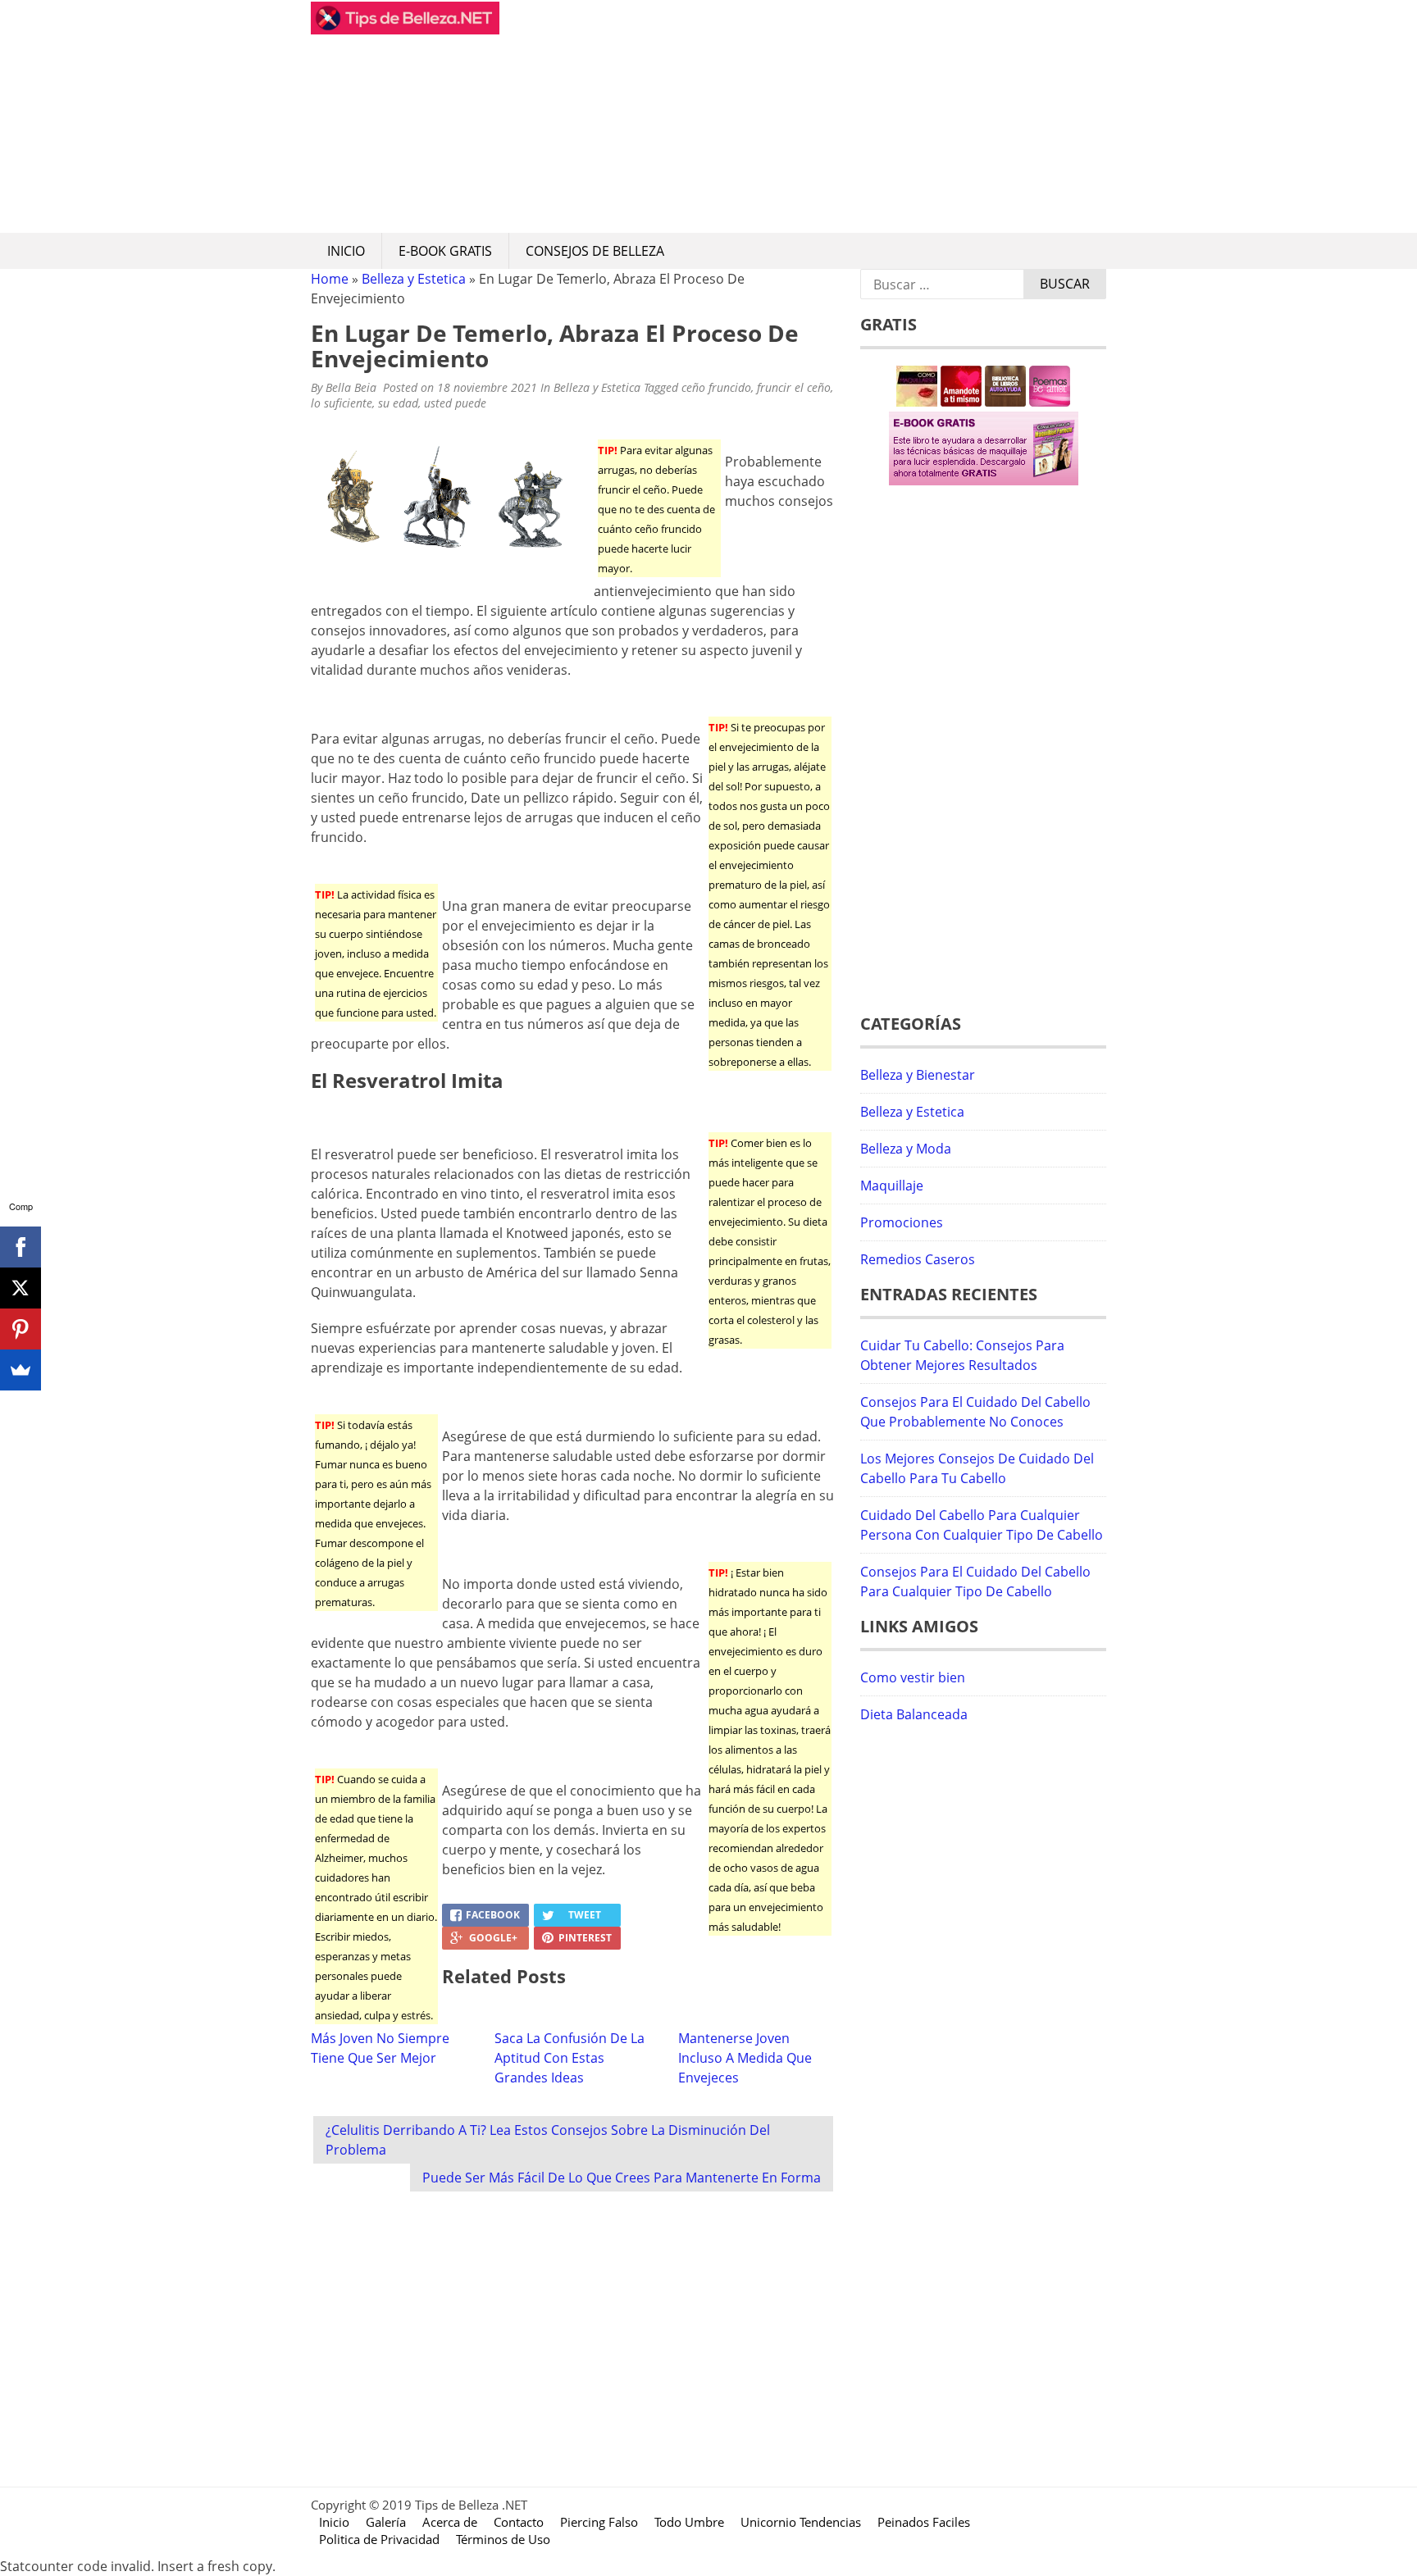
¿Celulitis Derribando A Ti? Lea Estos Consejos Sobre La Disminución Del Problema (548, 2140)
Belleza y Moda (906, 1149)
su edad (398, 403)
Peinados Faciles (924, 2522)
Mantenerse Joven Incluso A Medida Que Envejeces (745, 2058)
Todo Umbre (689, 2522)
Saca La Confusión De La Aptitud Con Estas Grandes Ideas (570, 2058)
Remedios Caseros (918, 1259)
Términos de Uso (503, 2539)
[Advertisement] (803, 116)
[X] (21, 1288)
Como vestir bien (913, 1677)
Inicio (346, 251)
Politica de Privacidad (379, 2539)
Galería (386, 2522)
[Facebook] (21, 1247)
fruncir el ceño (794, 387)
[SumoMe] (21, 1370)
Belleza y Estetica (414, 279)
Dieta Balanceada (914, 1714)
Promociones (902, 1222)
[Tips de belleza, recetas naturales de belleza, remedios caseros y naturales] (405, 30)
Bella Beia (351, 387)
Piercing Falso (599, 2522)
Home (330, 279)
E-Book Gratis (445, 251)
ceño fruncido (716, 387)
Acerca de (450, 2522)
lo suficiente (342, 403)
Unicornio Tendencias (801, 2522)
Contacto (519, 2522)
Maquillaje (892, 1186)
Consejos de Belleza (595, 251)
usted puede (455, 403)
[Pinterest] (21, 1329)
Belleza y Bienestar (918, 1075)
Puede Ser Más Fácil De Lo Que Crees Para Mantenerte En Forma (622, 2178)
